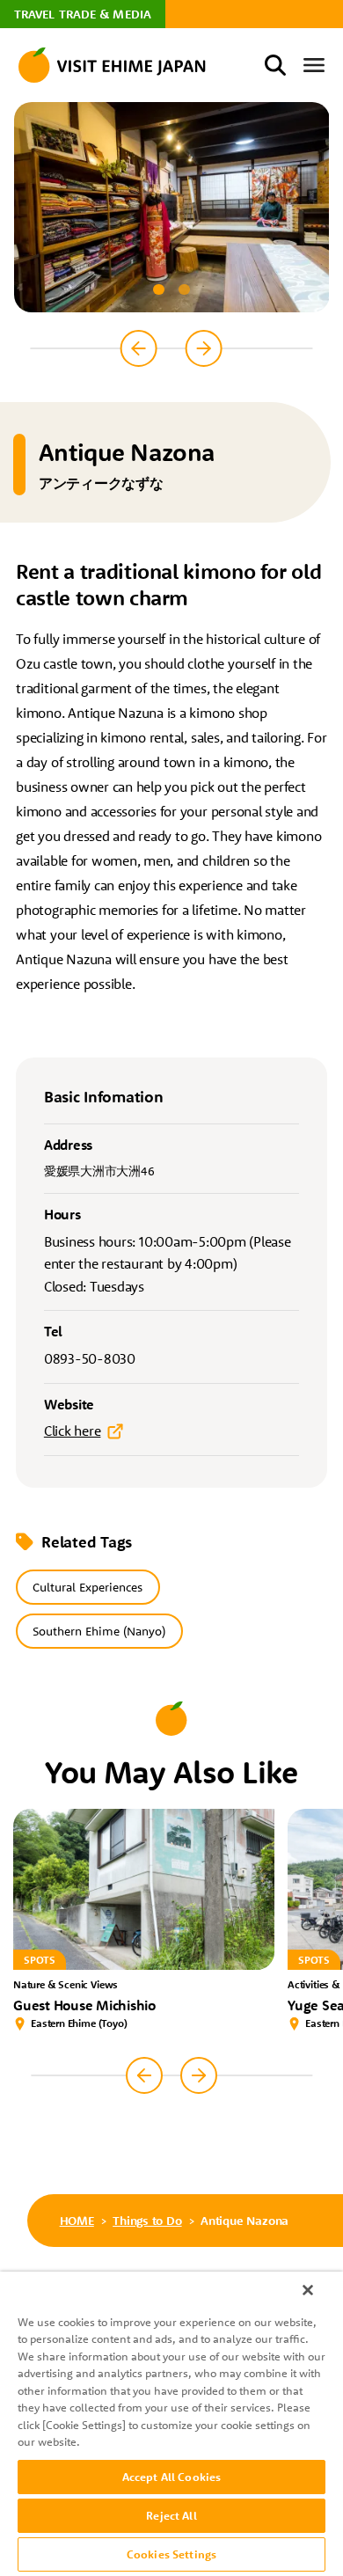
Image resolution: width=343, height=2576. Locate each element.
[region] (171, 2424)
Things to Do (147, 2221)
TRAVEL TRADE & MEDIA (83, 14)
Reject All (171, 2515)
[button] (158, 289)
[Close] (308, 2290)
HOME (77, 2221)
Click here (73, 1431)
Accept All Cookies (171, 2477)
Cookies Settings (171, 2554)
